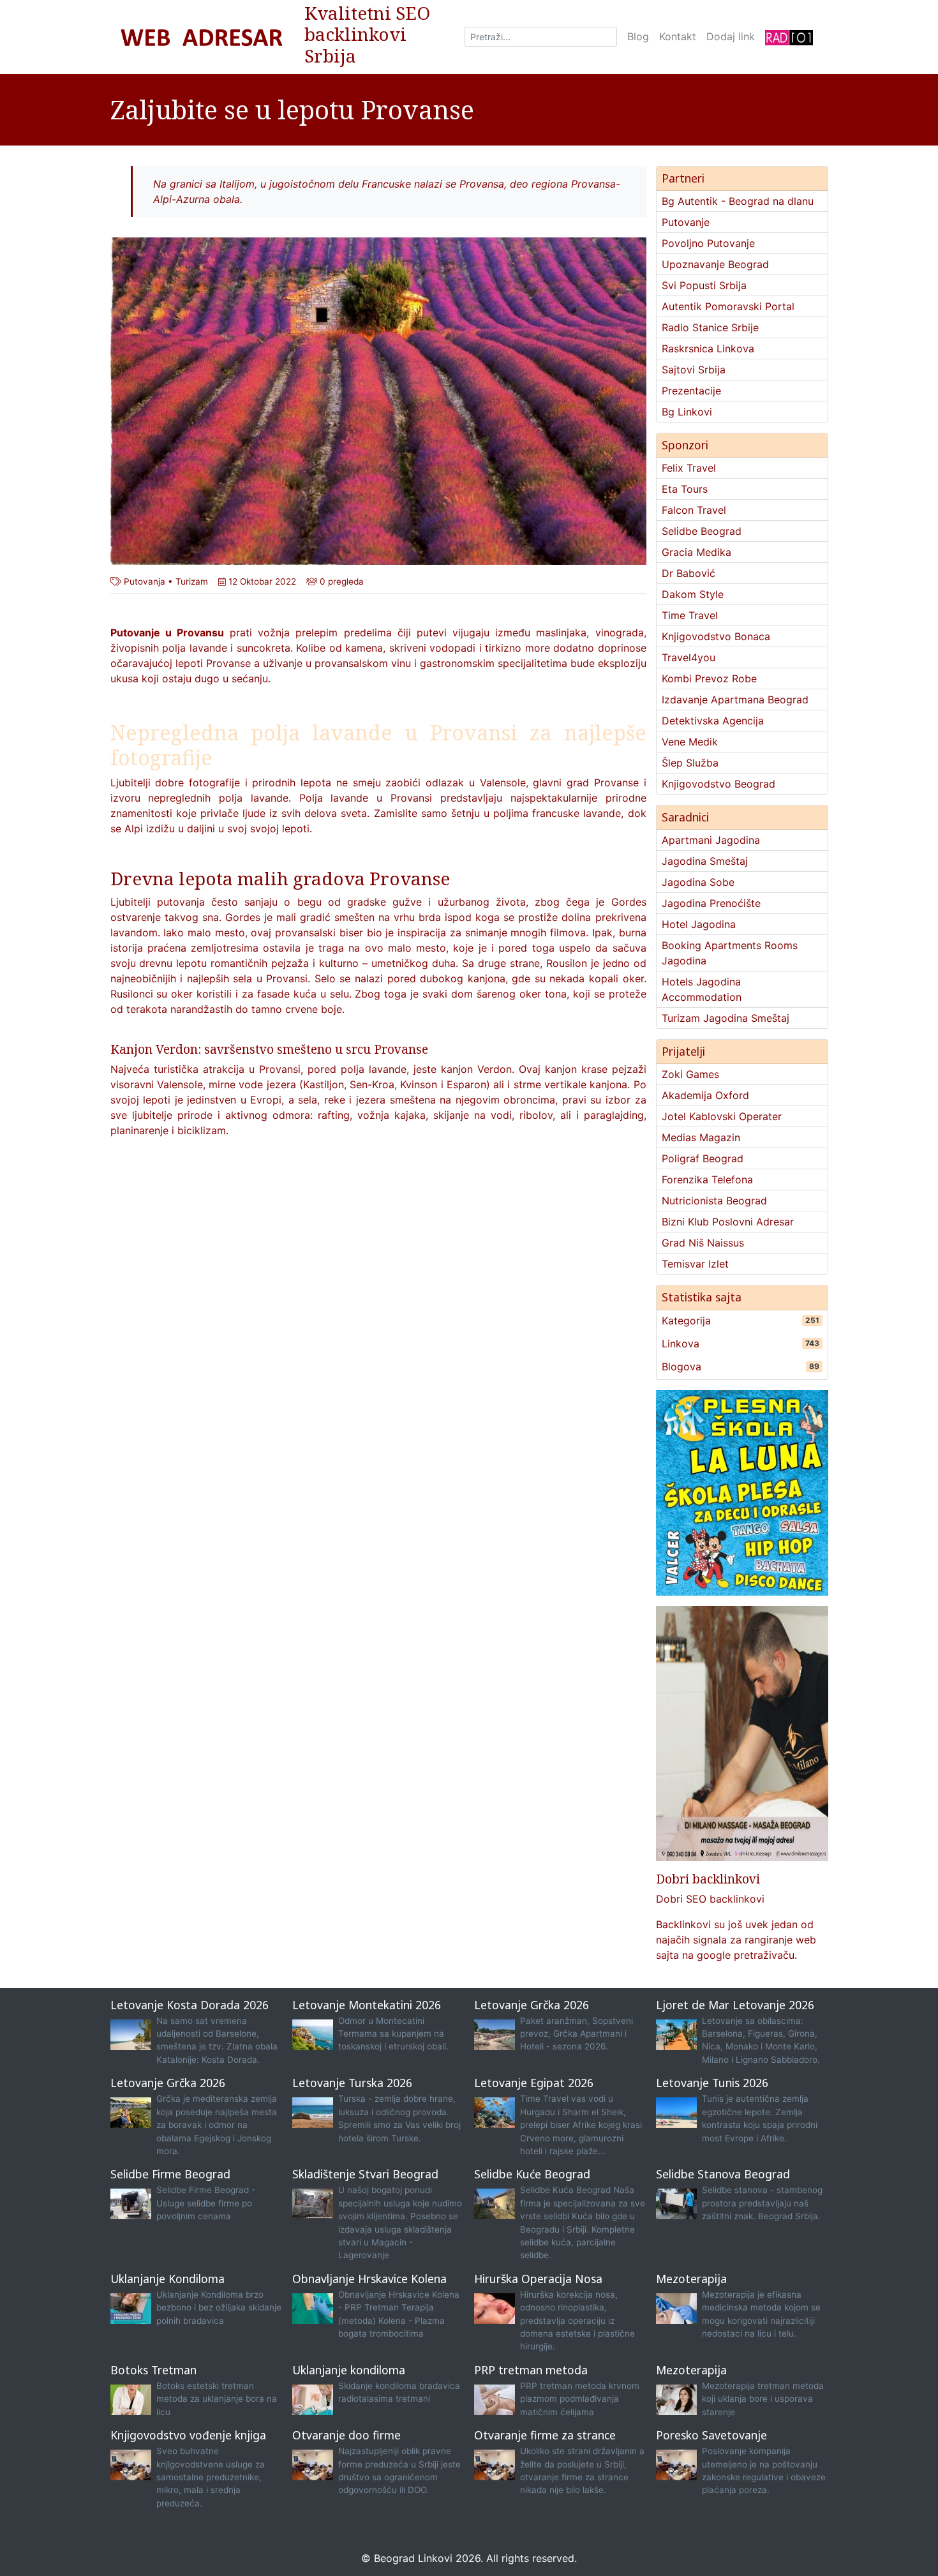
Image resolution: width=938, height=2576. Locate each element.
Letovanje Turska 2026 (352, 2083)
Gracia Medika (696, 552)
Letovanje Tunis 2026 (712, 2083)
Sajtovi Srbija (694, 370)
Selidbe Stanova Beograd (723, 2174)
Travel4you (689, 657)
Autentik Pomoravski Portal (728, 306)
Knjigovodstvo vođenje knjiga (188, 2435)
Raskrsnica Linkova (708, 348)
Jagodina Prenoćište (711, 903)
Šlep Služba (690, 763)
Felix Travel (689, 468)
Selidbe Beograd (702, 531)
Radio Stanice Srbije (710, 327)
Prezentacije (691, 391)
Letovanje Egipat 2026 (534, 2083)
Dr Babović (689, 573)
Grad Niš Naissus (703, 1243)
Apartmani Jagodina (711, 840)
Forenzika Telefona (707, 1179)
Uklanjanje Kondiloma (167, 2279)
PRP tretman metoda (531, 2370)
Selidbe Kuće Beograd (532, 2174)
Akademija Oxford (705, 1095)
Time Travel (690, 615)
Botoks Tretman (153, 2370)
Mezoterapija (691, 2279)
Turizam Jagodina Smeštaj (726, 1018)
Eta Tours (685, 489)
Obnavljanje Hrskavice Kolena (369, 2279)
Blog (638, 36)
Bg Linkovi (687, 412)
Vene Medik (690, 742)
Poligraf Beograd (703, 1158)
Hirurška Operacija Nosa (538, 2279)
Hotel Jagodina (699, 924)
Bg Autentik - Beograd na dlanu (738, 201)
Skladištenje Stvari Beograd (365, 2174)
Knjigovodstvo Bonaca (716, 636)
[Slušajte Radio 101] (789, 37)
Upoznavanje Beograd (715, 264)
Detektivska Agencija (713, 721)
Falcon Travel (694, 510)
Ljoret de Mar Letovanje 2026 (735, 2005)
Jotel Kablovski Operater (722, 1116)
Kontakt (678, 36)
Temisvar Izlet (695, 1264)
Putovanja (145, 581)
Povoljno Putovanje (708, 243)
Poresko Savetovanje (711, 2435)
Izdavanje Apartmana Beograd (735, 700)
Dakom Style (693, 594)
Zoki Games (690, 1074)
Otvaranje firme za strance (545, 2435)
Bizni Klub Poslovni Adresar (728, 1222)
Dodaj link (731, 36)
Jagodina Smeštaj (705, 861)
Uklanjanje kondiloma (349, 2370)
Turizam (192, 581)
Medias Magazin (701, 1137)
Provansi (411, 798)
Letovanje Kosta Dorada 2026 (190, 2005)
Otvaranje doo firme (346, 2435)
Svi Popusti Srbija (704, 285)
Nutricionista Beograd (714, 1201)
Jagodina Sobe (698, 882)
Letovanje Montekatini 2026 (367, 2005)
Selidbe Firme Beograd (170, 2174)
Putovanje (686, 222)
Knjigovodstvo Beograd (718, 784)
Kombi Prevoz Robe (709, 678)
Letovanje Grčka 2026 (532, 2005)
